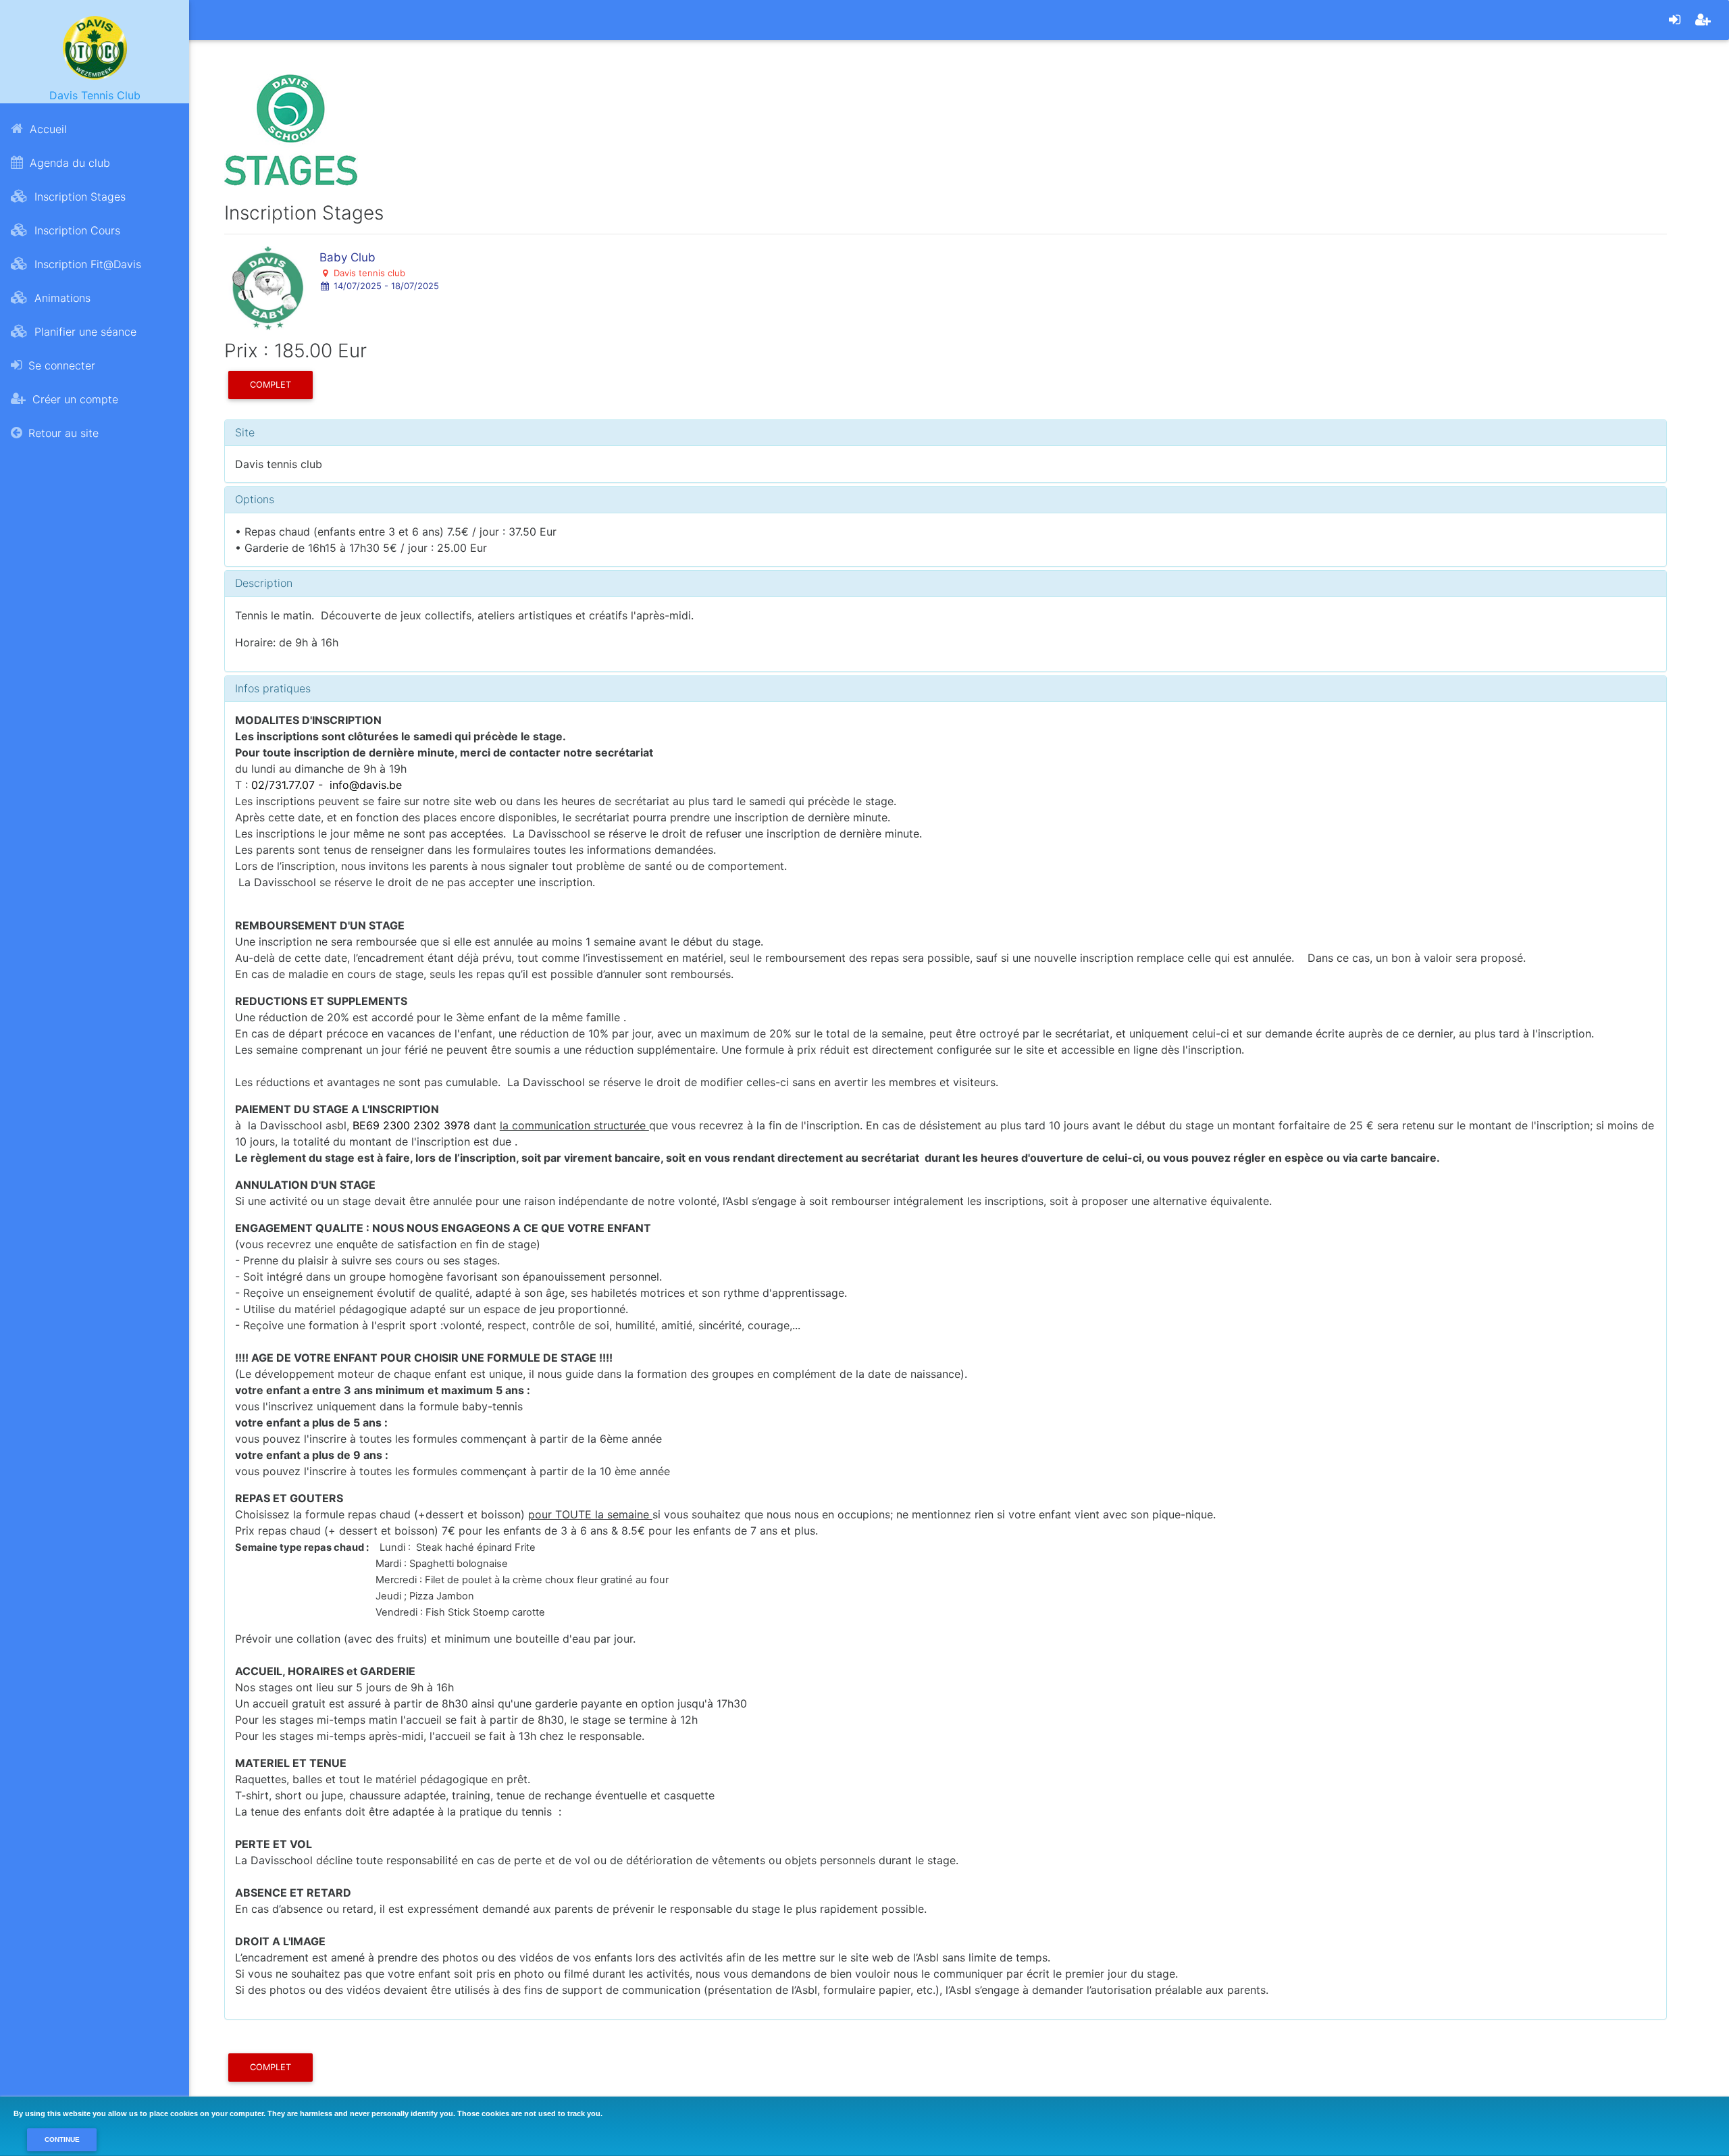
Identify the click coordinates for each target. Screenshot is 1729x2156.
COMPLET (270, 385)
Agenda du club (68, 163)
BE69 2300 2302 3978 (411, 1125)
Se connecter (60, 365)
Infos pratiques (273, 688)
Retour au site (62, 433)
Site (245, 432)
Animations (61, 298)
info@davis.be (366, 785)
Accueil (47, 129)
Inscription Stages (78, 197)
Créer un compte (74, 399)
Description (264, 583)
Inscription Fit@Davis (86, 264)
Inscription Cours (76, 230)
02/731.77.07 (283, 785)
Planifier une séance (84, 332)
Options (255, 499)
